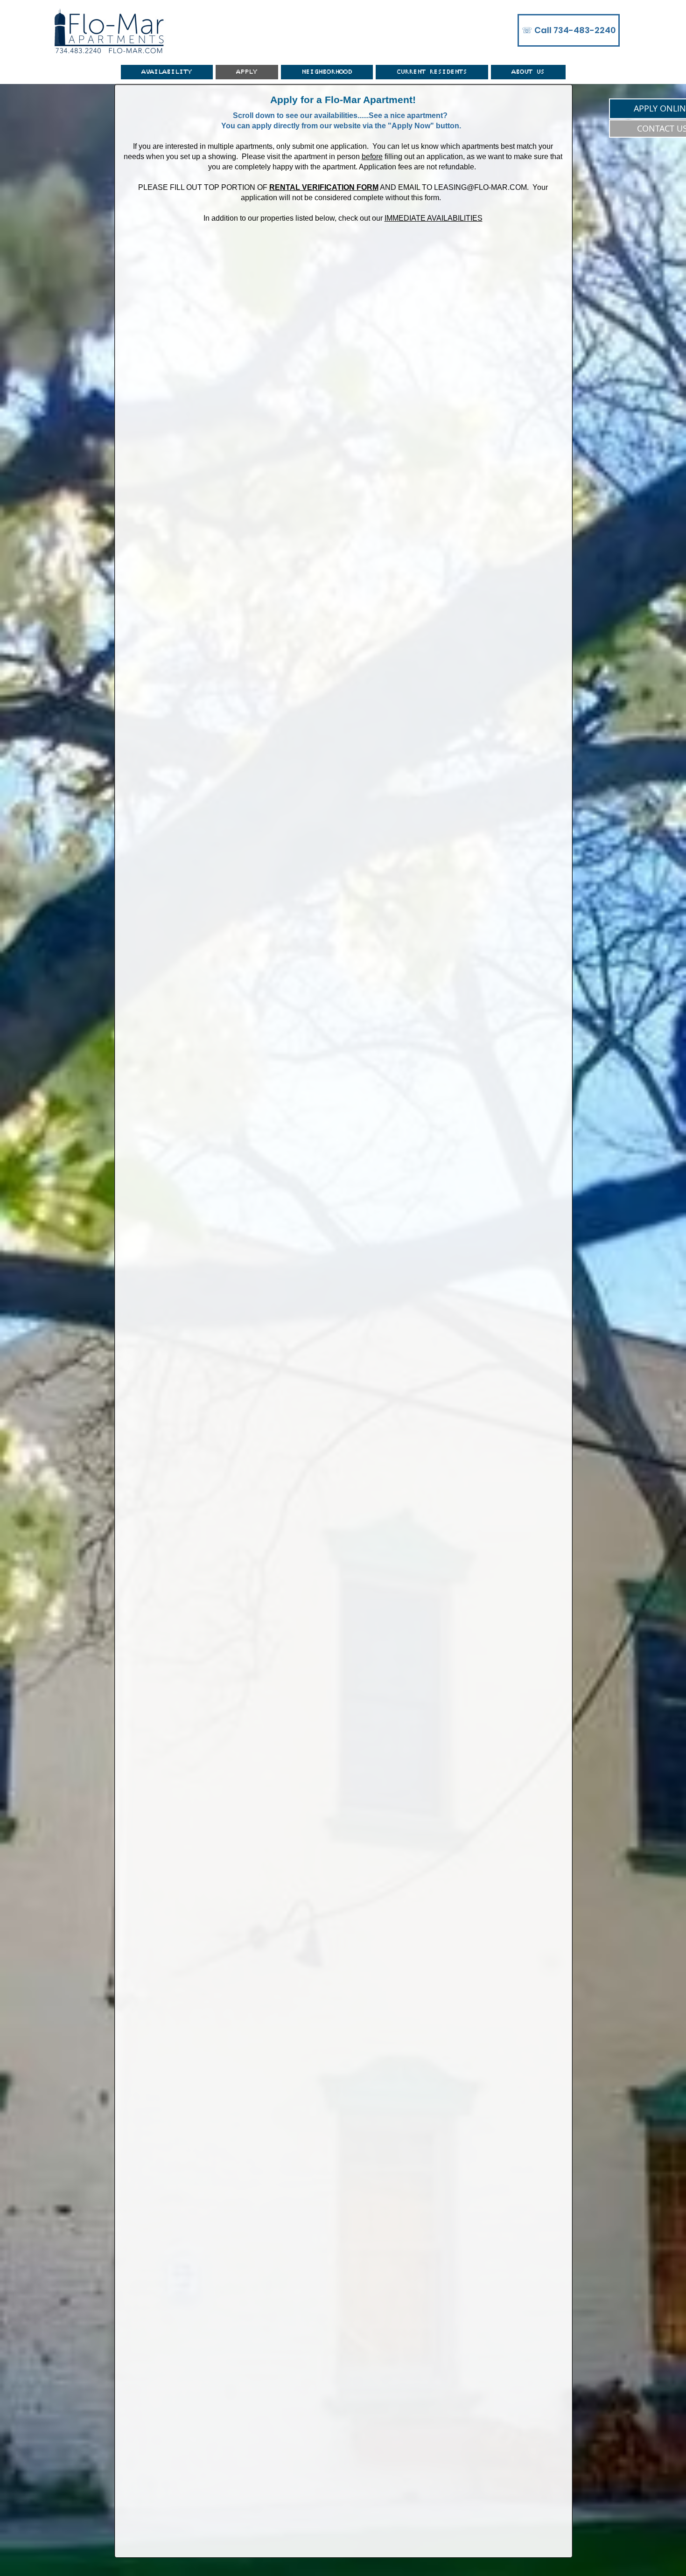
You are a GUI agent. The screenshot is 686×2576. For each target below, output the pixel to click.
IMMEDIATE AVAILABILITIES (434, 218)
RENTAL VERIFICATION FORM (324, 187)
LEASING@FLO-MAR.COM (480, 187)
